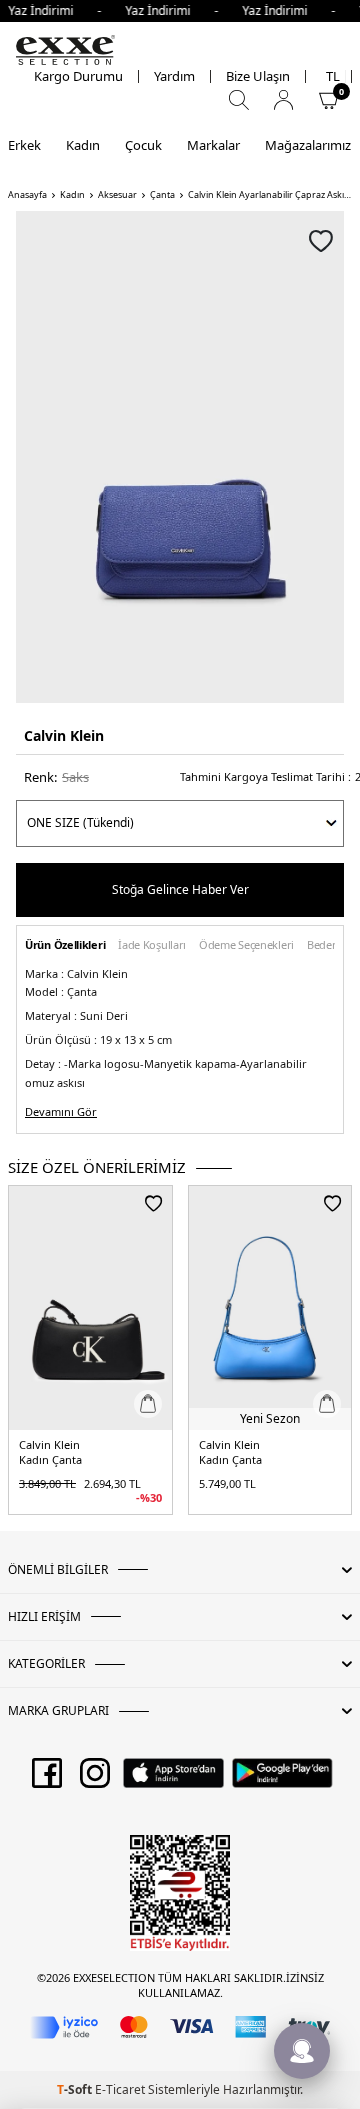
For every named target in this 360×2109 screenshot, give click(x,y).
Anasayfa (27, 195)
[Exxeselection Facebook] (47, 1780)
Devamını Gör (61, 1112)
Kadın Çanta (50, 1460)
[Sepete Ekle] (148, 1404)
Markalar (213, 145)
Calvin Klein (64, 735)
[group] (180, 457)
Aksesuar (117, 195)
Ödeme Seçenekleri (246, 945)
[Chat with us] (302, 2051)
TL (333, 76)
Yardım (174, 76)
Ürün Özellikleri (65, 945)
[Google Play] (282, 1780)
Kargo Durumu (78, 76)
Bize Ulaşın (258, 76)
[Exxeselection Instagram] (95, 1780)
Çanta (162, 195)
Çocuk (143, 145)
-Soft (76, 2089)
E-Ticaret (120, 2089)
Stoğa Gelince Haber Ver (180, 889)
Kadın (83, 145)
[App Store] (173, 1780)
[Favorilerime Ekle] (153, 1203)
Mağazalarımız (308, 145)
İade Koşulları (152, 945)
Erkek (24, 145)
